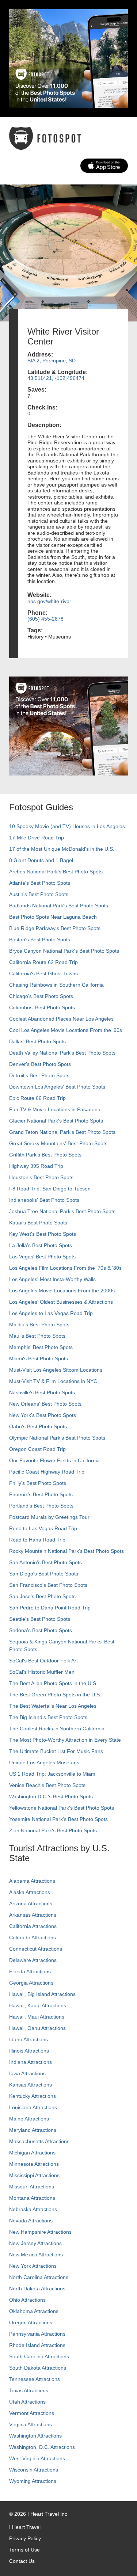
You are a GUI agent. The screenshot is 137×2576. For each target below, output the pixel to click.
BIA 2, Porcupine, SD (52, 361)
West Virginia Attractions (37, 2458)
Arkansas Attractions (33, 1915)
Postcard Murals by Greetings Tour (49, 1517)
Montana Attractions (32, 2198)
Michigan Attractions (32, 2153)
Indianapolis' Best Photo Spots (44, 1200)
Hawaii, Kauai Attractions (38, 2005)
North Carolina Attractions (39, 2277)
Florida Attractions (30, 1971)
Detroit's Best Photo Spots (39, 1075)
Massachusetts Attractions (39, 2141)
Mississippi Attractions (34, 2175)
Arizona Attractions (31, 1904)
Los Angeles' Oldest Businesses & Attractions (61, 1302)
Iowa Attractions (27, 2073)
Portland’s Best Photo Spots (41, 1506)
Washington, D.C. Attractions (42, 2447)
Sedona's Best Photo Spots (41, 1630)
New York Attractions (33, 2266)
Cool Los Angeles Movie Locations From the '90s (66, 1030)
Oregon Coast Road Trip (37, 1449)
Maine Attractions (29, 2119)
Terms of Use (24, 2550)
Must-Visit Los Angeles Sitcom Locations (56, 1370)
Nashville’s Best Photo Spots (42, 1392)
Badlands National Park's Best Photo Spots (59, 906)
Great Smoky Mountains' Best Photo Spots (58, 1143)
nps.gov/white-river (49, 601)
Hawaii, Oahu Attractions (37, 2028)
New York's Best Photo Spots (43, 1415)
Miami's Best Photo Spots (39, 1359)
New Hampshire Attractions (40, 2232)
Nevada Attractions (31, 2221)
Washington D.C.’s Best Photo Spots (51, 1796)
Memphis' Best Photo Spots (41, 1347)
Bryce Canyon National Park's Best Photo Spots (64, 951)
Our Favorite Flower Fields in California (54, 1460)
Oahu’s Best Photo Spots (38, 1426)
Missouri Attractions (32, 2187)
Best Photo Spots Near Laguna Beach (53, 917)
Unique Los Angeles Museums (44, 1763)
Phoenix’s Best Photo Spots (41, 1494)
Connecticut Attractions (36, 1949)
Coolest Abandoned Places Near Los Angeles (61, 1019)
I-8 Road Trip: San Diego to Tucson (50, 1189)
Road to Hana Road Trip (37, 1540)
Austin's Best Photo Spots (39, 894)
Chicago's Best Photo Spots (41, 996)
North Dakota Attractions (37, 2289)
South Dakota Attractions (38, 2368)
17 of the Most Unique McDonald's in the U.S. (62, 849)
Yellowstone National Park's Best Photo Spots (62, 1808)
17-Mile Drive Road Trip (37, 838)
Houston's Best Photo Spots (41, 1177)
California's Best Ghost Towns (43, 973)
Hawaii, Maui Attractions (37, 2017)
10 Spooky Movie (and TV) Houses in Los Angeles (67, 826)
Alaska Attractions (30, 1892)
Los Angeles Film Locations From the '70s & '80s (65, 1268)
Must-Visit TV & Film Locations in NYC (53, 1381)
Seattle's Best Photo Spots (40, 1619)
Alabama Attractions (32, 1881)
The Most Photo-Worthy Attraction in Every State (65, 1740)
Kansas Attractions (31, 2085)
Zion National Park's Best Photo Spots (53, 1830)
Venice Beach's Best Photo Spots (47, 1785)
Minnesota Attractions (34, 2164)
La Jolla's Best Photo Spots (41, 1245)
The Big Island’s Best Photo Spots (48, 1717)
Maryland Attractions (33, 2130)
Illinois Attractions (29, 2051)
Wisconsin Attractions (34, 2470)
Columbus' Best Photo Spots (42, 1007)
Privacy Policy (25, 2538)
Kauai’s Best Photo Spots (38, 1223)
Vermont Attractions (32, 2413)
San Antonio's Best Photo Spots (45, 1562)
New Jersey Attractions (35, 2243)
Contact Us (22, 2561)
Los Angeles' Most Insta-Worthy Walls (52, 1279)
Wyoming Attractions (33, 2481)
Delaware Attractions (33, 1960)
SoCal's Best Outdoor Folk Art (43, 1661)
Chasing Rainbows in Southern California (56, 985)
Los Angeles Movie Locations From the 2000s (62, 1291)
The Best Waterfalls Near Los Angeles (53, 1706)
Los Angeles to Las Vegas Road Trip (51, 1313)
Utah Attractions (27, 2402)
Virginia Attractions (31, 2424)
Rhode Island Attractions (37, 2345)
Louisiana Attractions (33, 2107)
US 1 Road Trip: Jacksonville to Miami (53, 1774)
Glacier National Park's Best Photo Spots (56, 1121)
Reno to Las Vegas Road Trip (43, 1528)
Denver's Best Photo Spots (40, 1064)
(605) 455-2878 (45, 619)
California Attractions (33, 1926)
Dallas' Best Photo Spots (37, 1041)
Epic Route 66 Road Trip (37, 1098)
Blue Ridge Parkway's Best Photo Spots (55, 928)
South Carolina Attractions (39, 2356)
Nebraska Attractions (33, 2209)
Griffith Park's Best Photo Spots (45, 1155)
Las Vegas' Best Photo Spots (42, 1257)
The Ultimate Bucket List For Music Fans (56, 1751)
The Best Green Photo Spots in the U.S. (55, 1695)
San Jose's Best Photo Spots (42, 1596)
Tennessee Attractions (35, 2379)
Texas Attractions (29, 2390)
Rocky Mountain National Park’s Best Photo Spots (66, 1551)
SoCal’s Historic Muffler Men (42, 1672)
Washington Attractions (35, 2436)
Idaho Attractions (28, 2039)
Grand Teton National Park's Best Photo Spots (62, 1132)
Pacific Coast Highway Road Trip (47, 1472)
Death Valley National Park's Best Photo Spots (62, 1053)
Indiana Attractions (31, 2062)
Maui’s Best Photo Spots (37, 1336)
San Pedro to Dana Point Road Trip (50, 1608)
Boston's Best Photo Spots (40, 940)
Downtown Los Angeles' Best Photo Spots (57, 1087)
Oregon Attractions (31, 2322)
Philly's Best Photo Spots (38, 1483)
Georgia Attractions (31, 1983)
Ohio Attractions (27, 2300)
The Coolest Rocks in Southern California (57, 1729)
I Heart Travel (25, 2527)
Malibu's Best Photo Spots (39, 1325)
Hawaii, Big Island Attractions (42, 1994)
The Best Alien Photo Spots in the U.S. (53, 1683)
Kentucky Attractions (33, 2096)
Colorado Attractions (33, 1937)
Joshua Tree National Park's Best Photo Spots (62, 1211)
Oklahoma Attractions (34, 2311)
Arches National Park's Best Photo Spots (56, 872)
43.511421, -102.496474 (56, 378)
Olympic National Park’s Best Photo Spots (57, 1438)
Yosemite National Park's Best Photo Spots (58, 1819)
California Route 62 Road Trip (43, 962)
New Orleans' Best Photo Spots (45, 1404)
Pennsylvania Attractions (37, 2334)
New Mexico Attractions (36, 2255)
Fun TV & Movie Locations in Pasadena (55, 1109)
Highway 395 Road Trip (36, 1166)
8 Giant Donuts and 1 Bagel (41, 860)
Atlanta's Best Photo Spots (40, 883)
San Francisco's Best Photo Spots (48, 1585)
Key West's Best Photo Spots (43, 1234)
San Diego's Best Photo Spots (44, 1574)
